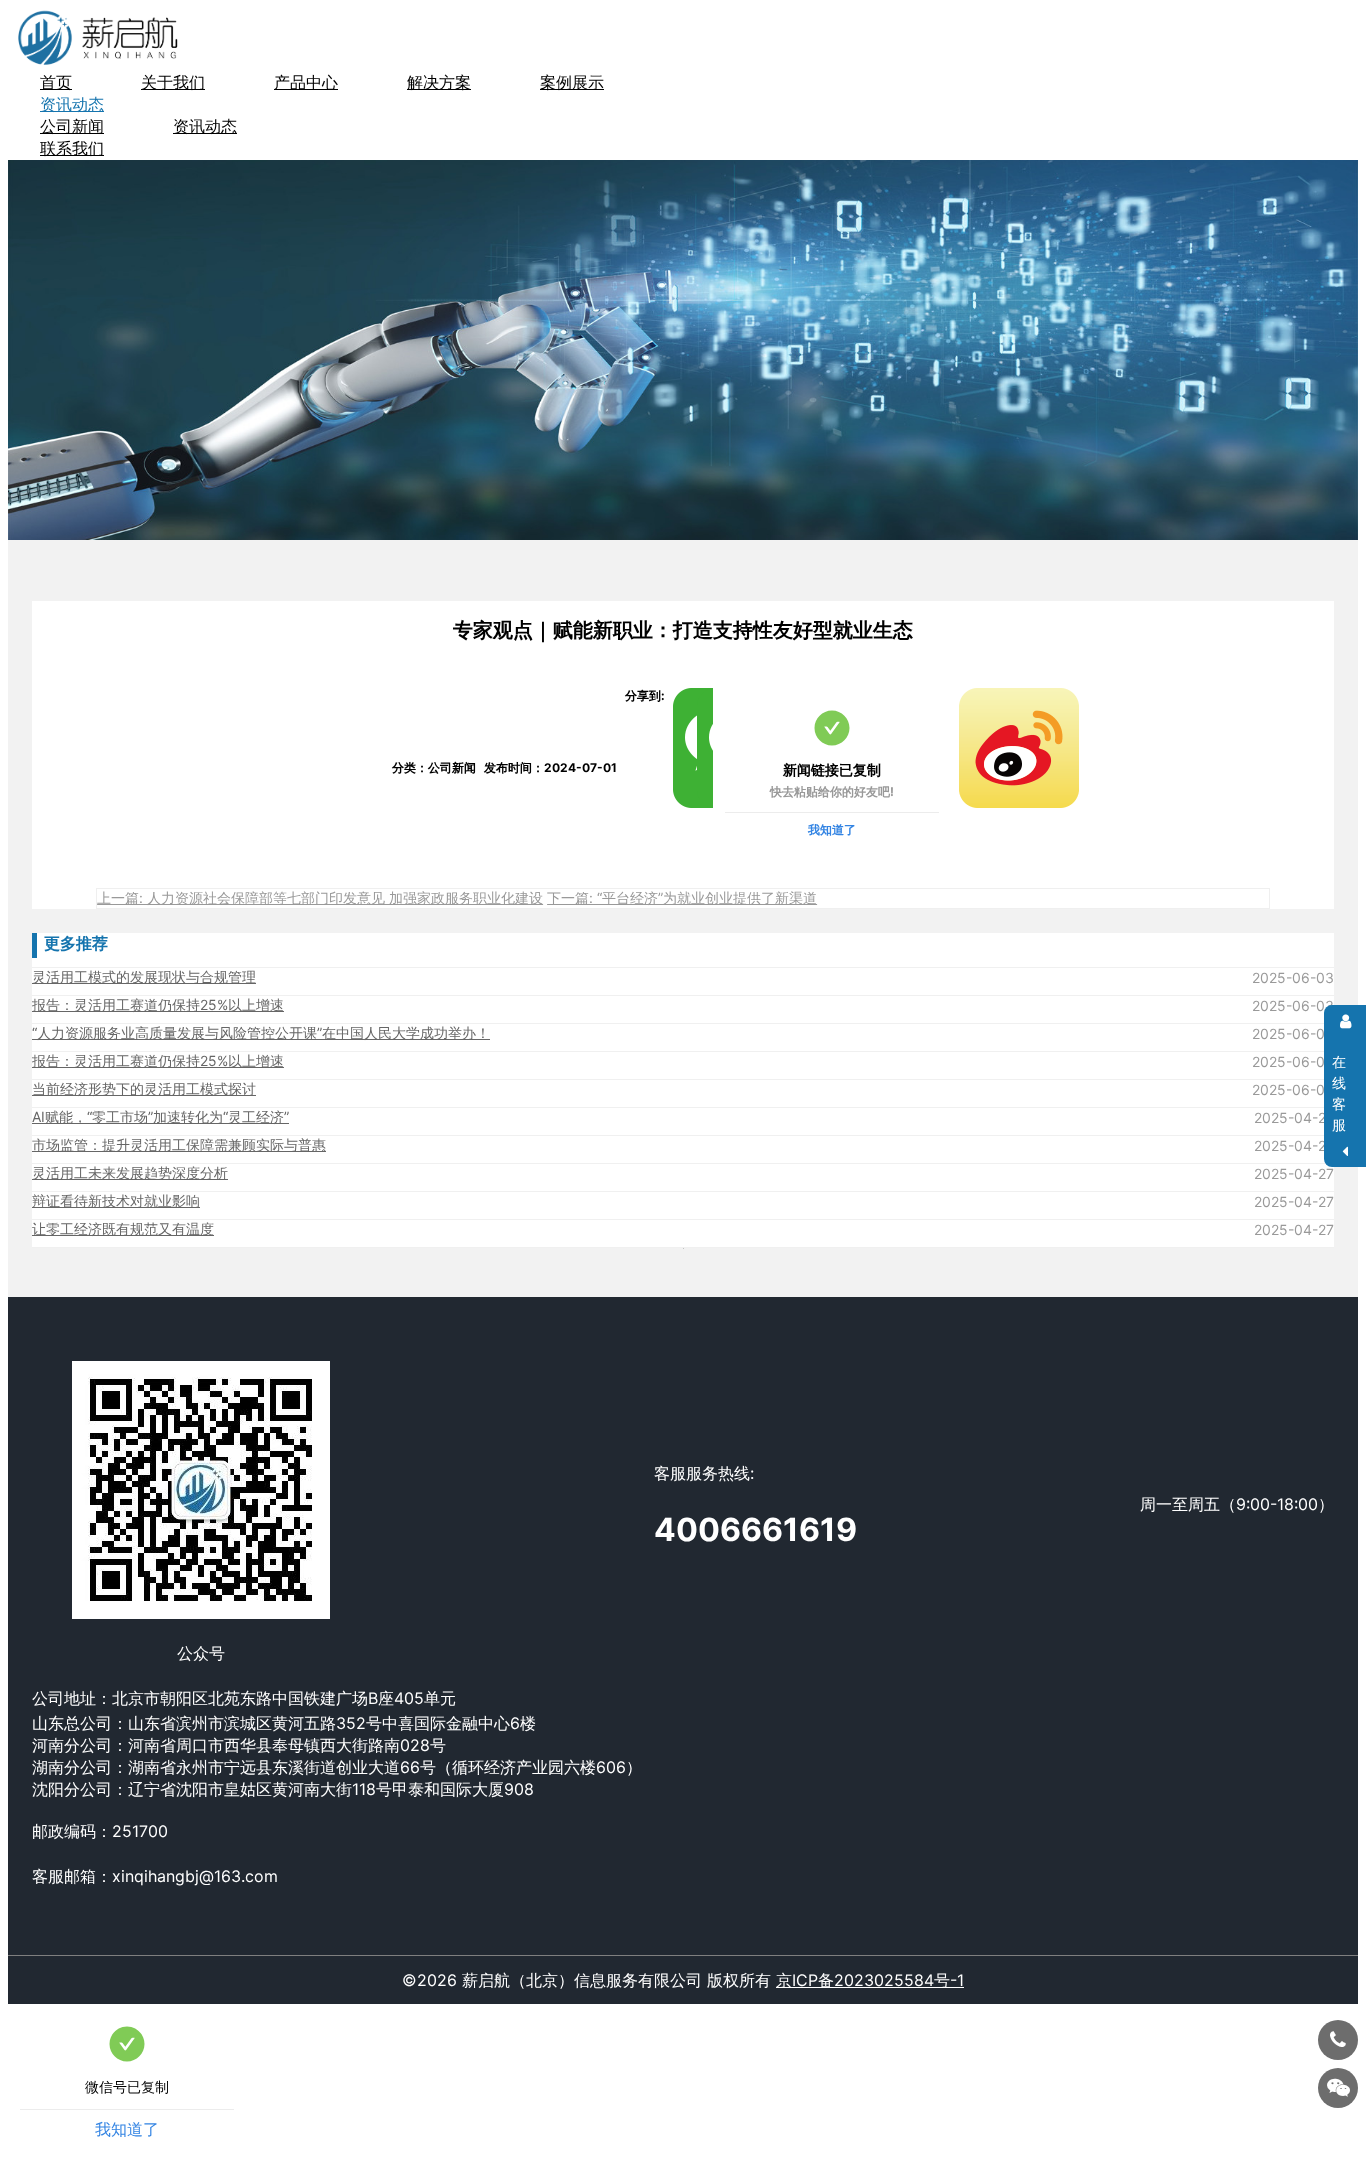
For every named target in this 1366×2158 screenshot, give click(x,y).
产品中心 (306, 82)
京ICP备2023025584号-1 (870, 1980)
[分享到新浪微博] (967, 696)
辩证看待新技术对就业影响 (116, 1200)
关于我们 (173, 82)
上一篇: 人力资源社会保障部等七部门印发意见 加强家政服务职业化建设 (320, 897)
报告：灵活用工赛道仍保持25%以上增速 (158, 1004)
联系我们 (72, 148)
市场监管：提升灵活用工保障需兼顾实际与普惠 (179, 1144)
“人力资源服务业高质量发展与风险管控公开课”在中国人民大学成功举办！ (261, 1032)
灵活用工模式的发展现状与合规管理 (144, 976)
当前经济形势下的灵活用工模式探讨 (144, 1088)
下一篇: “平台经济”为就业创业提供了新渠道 (682, 897)
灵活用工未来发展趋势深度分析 (130, 1172)
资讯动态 (205, 126)
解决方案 (439, 82)
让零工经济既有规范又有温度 (123, 1228)
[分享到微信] (681, 696)
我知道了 (832, 829)
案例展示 (572, 82)
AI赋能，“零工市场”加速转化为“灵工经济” (160, 1116)
